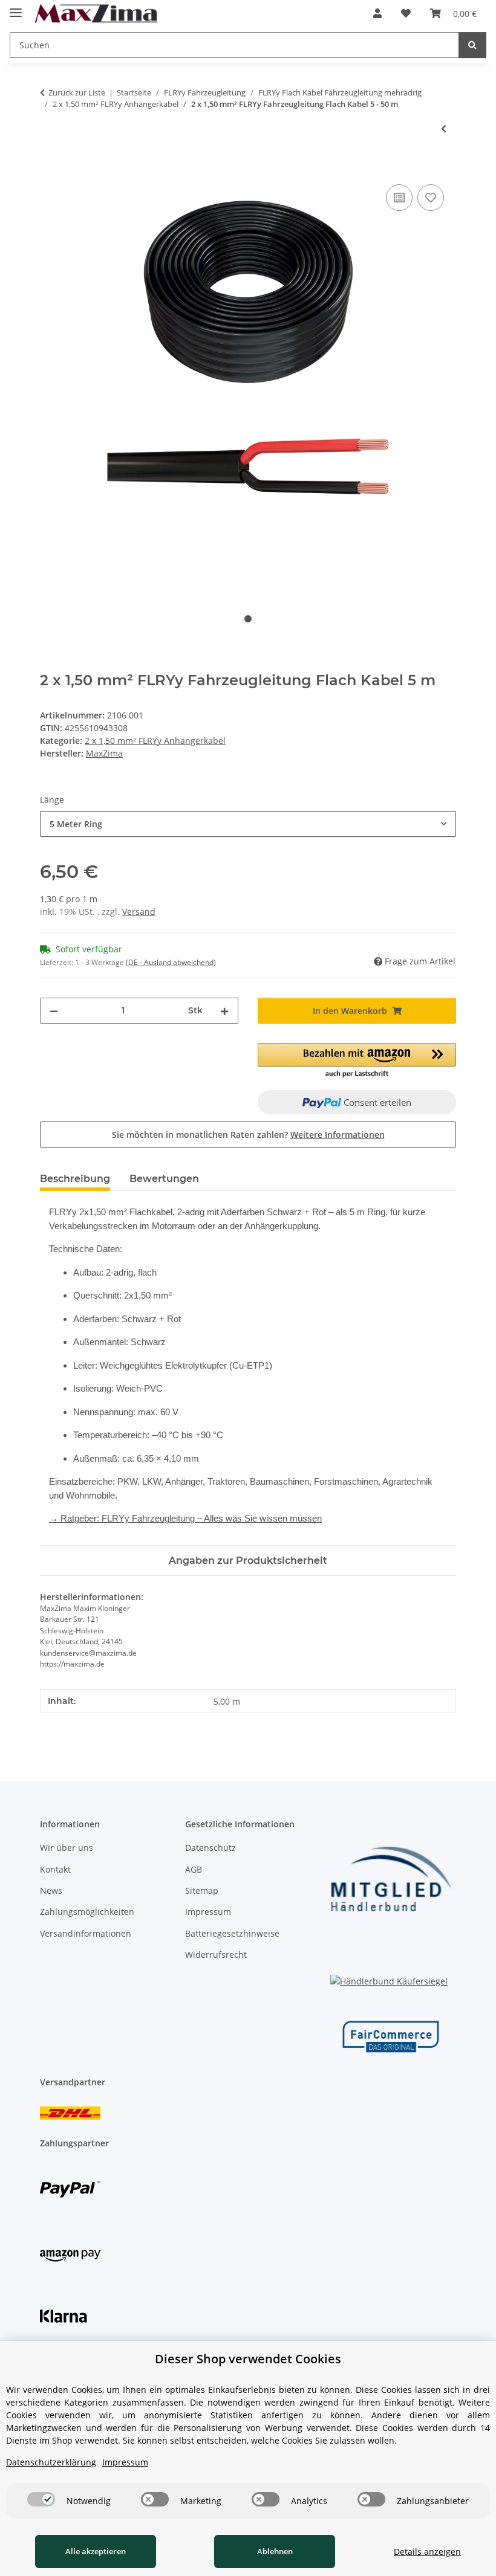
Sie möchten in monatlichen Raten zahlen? (248, 1135)
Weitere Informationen (338, 1135)
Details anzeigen (427, 2552)
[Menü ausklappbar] (16, 8)
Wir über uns (67, 1848)
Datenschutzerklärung (51, 2462)
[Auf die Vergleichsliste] (399, 198)
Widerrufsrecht (216, 1955)
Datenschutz (210, 1848)
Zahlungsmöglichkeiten (87, 1912)
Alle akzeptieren (96, 2551)
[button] (377, 13)
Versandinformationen (86, 1933)
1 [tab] (248, 619)
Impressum (208, 1912)
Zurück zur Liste (77, 92)
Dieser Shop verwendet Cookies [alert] (248, 2359)
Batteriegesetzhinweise (232, 1933)
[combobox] (248, 824)
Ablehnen (275, 2551)
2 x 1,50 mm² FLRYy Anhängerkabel (155, 741)
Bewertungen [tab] (164, 1179)
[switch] (41, 2499)
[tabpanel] (248, 384)
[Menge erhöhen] (224, 1011)
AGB (194, 1869)
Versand (139, 912)
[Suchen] (472, 45)
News (51, 1890)
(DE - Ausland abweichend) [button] (171, 962)
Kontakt (55, 1869)
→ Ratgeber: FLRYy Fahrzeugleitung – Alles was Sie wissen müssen (185, 1518)
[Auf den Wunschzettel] (431, 198)
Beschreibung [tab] (75, 1179)
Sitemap (202, 1890)
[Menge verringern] (54, 1011)
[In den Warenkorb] (50, 168)
